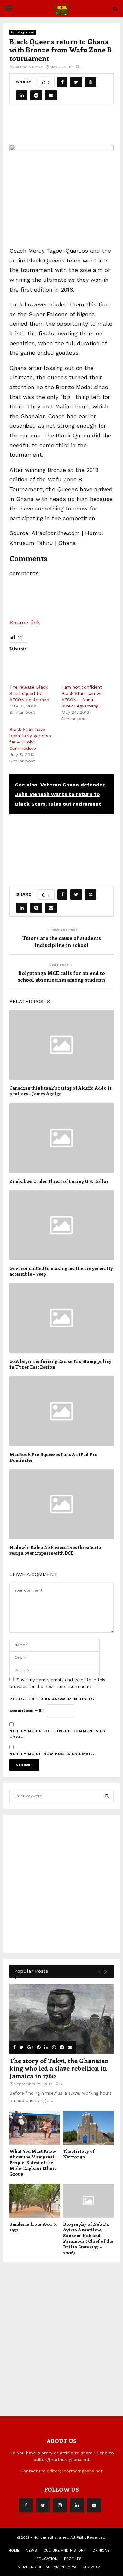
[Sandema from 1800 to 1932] (35, 2201)
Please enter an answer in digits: (53, 1699)
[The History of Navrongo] (88, 2128)
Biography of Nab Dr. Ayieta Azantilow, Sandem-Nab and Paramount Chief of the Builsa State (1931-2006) (88, 2238)
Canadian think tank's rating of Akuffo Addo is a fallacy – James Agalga (61, 1091)
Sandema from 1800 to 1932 (34, 2227)
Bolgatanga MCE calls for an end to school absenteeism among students (62, 976)
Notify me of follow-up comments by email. (58, 1734)
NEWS (31, 2550)
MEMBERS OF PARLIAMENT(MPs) (47, 2567)
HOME (14, 2550)
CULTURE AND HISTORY (65, 2550)
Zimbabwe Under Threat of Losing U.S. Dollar (59, 1181)
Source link (25, 622)
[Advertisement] (66, 127)
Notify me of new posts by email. (52, 1754)
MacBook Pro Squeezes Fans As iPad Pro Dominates (53, 1457)
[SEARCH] (107, 1796)
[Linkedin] (77, 2505)
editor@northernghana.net (75, 2471)
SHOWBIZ (91, 2567)
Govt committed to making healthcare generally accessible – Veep (61, 1271)
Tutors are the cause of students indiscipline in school (62, 941)
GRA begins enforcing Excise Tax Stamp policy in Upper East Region (60, 1364)
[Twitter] (43, 2505)
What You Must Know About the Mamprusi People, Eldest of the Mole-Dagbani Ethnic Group (33, 2162)
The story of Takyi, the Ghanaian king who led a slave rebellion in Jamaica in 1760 (59, 2068)
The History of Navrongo (79, 2154)
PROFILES (73, 2559)
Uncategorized (23, 32)
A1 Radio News (29, 67)
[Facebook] (26, 2505)
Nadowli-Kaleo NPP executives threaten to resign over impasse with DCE (55, 1550)
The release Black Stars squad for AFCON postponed (29, 693)
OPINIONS (101, 2550)
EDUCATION (47, 2559)
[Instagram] (60, 2505)
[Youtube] (94, 2505)
